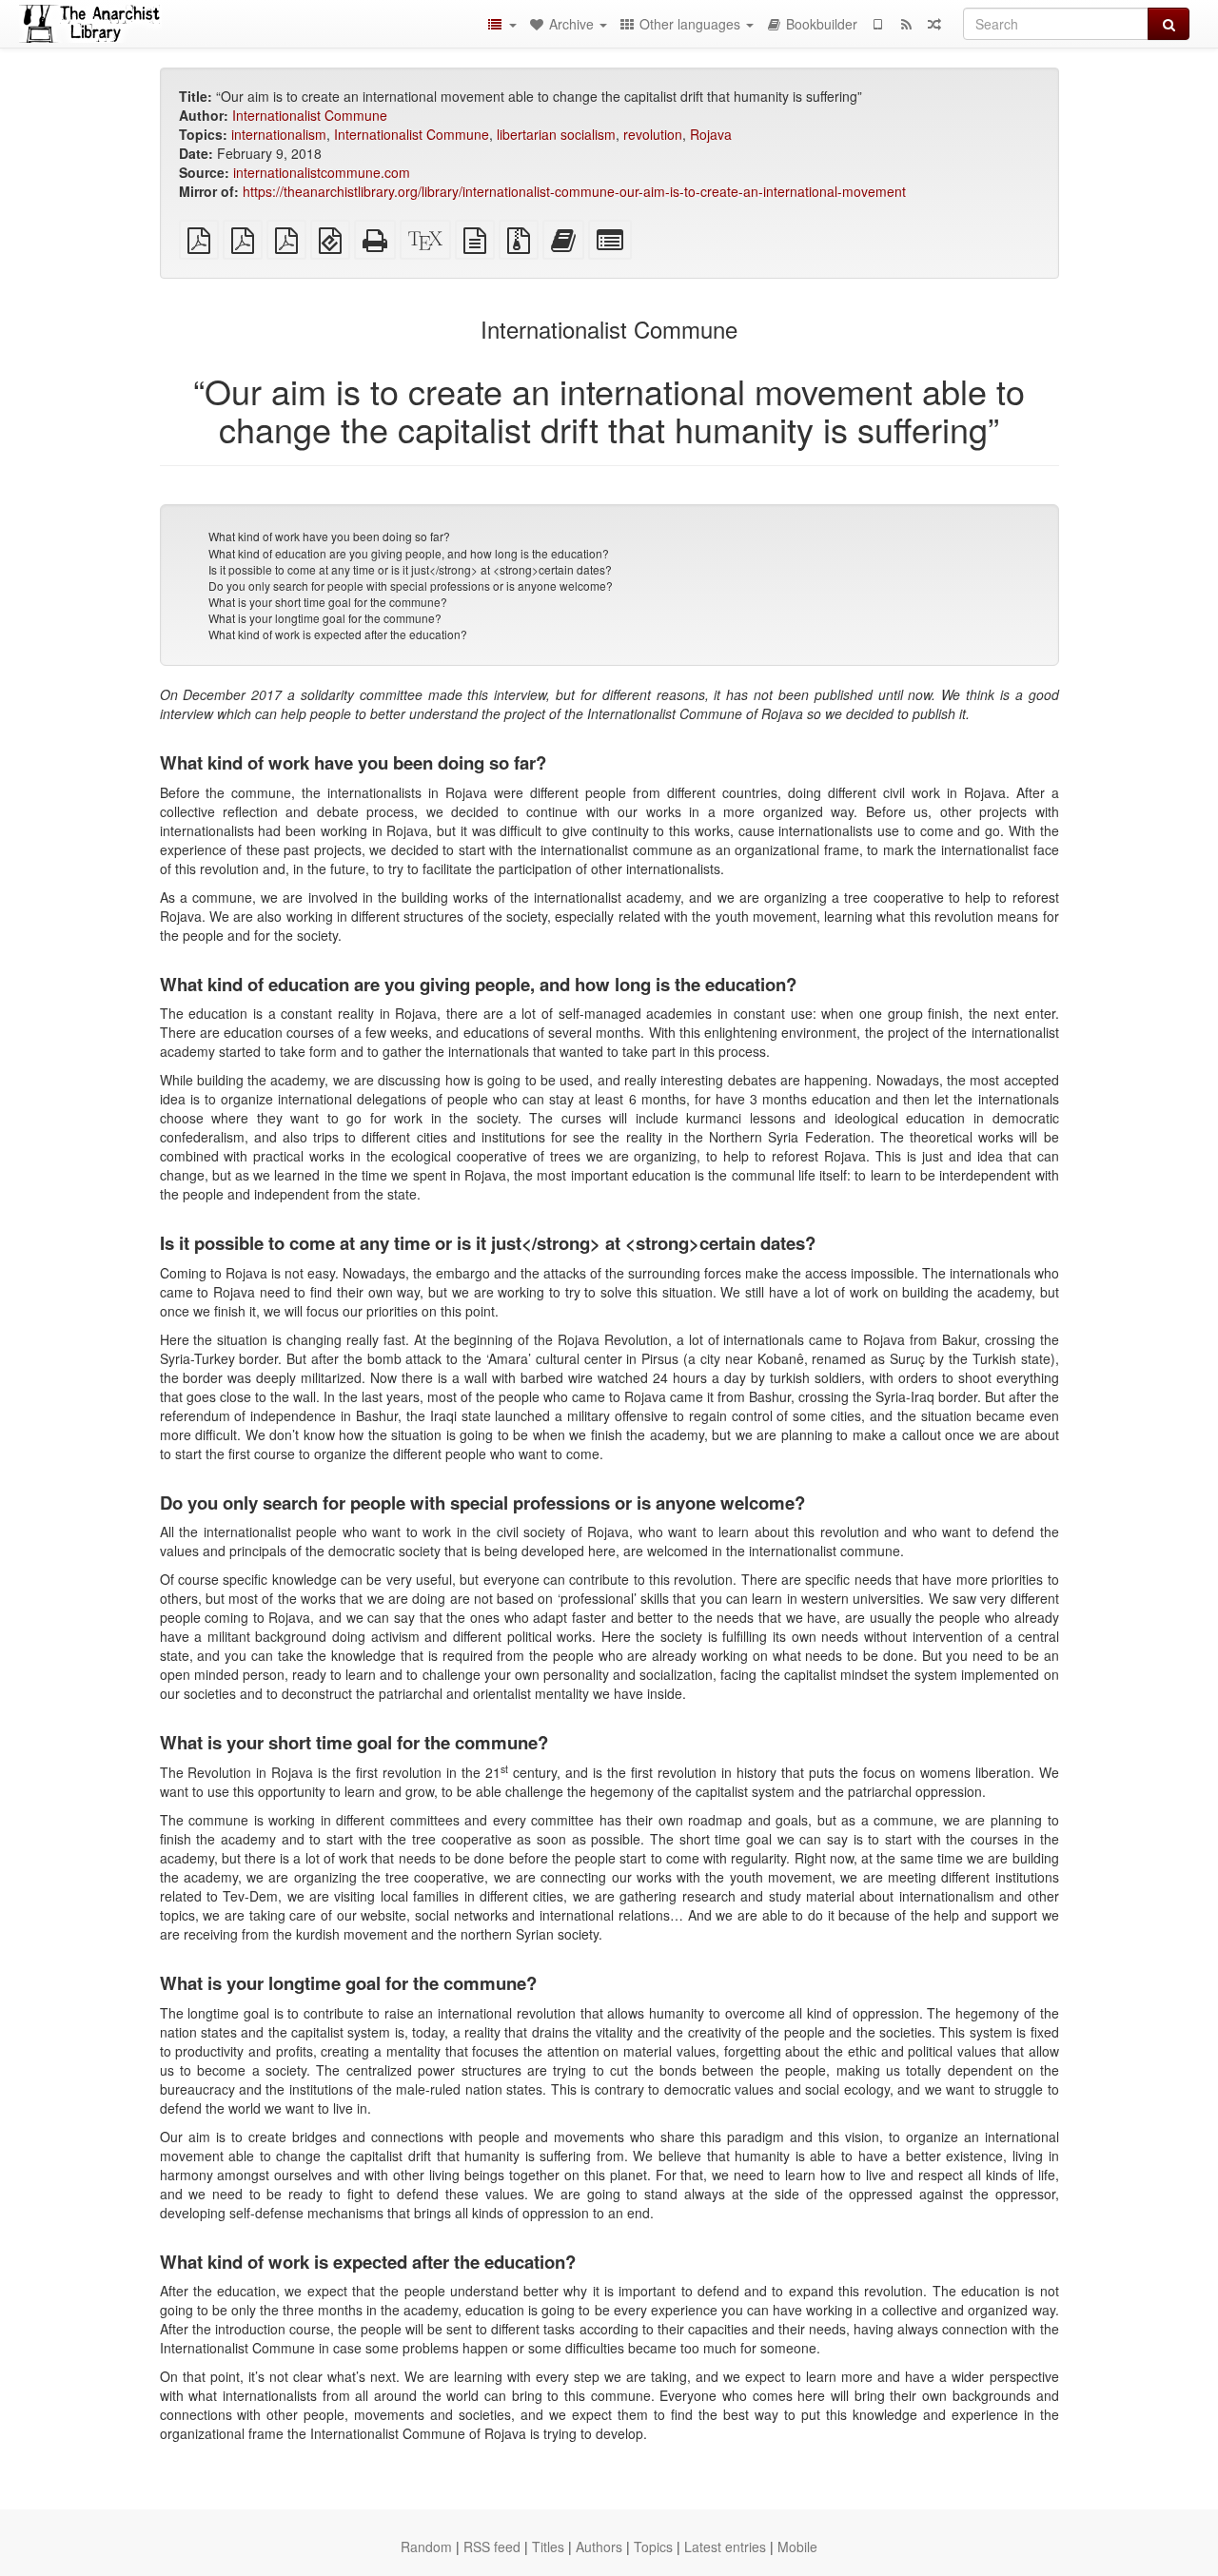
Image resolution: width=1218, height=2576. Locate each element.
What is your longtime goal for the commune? (325, 618)
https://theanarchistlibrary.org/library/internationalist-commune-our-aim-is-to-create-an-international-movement (574, 191)
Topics (653, 2547)
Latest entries (725, 2547)
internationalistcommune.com (322, 172)
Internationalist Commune (310, 115)
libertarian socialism (556, 134)
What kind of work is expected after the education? (338, 634)
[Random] (934, 24)
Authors (599, 2547)
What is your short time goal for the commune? (328, 602)
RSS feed (492, 2547)
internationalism (279, 134)
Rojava (711, 134)
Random (426, 2547)
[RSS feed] (906, 24)
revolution (653, 134)
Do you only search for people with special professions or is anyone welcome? (411, 585)
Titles (548, 2547)
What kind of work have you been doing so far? (329, 536)
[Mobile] (877, 24)
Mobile (797, 2547)
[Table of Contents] (501, 24)
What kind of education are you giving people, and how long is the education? (409, 553)
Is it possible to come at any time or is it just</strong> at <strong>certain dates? (410, 569)
